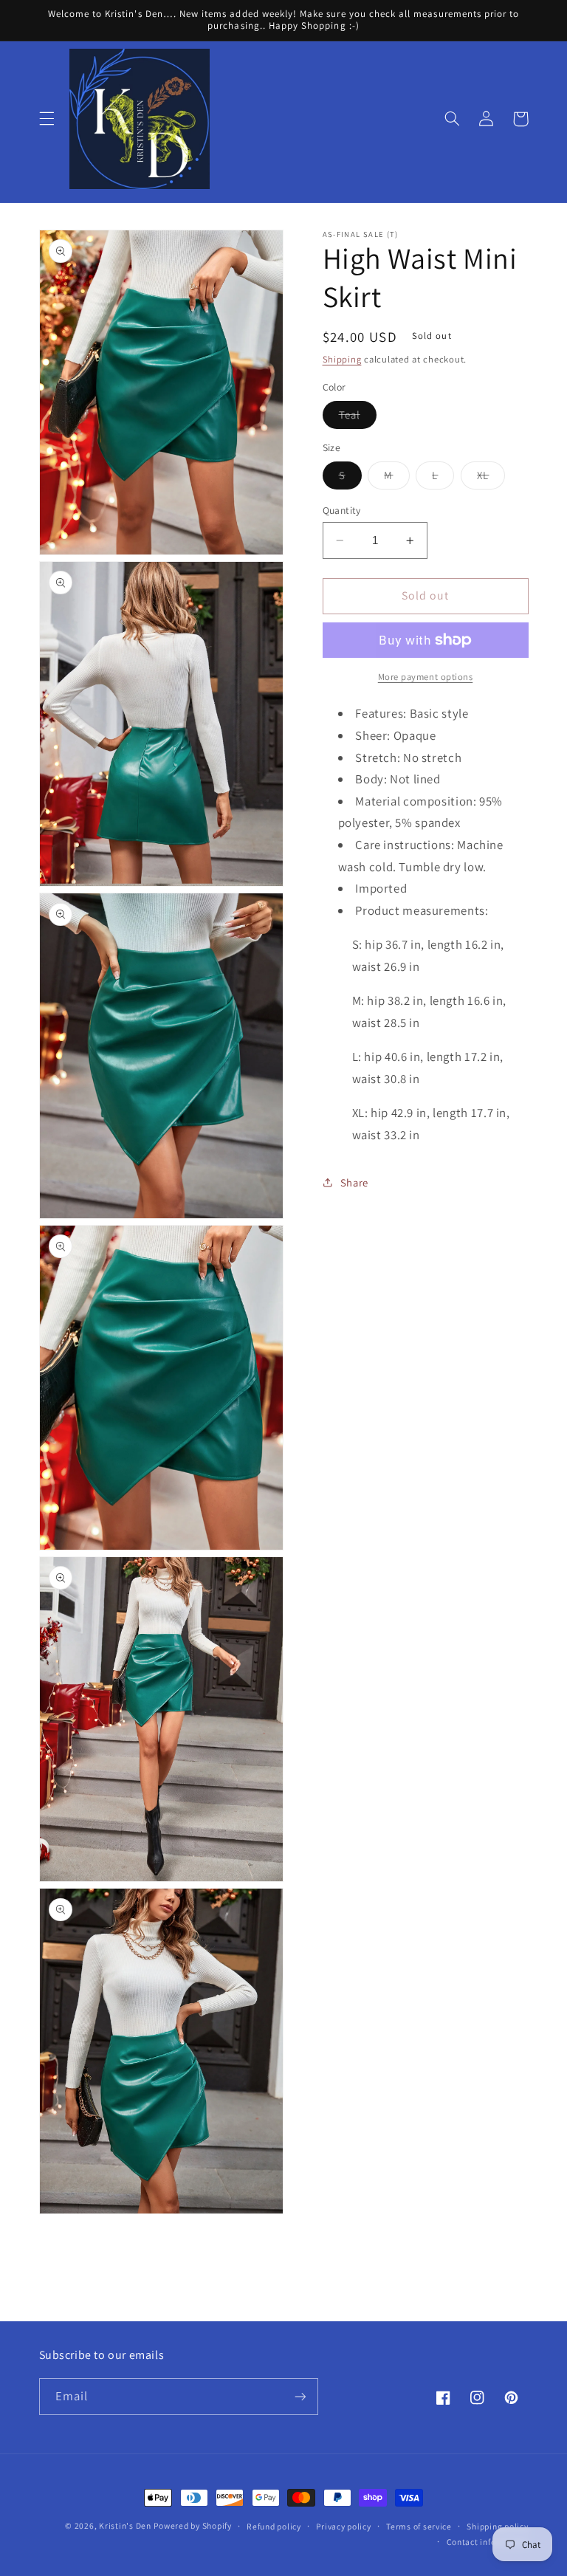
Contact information (488, 2542)
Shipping (342, 359)
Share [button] (354, 1182)
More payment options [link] (426, 677)
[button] (47, 119)
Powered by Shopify (192, 2525)
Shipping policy (497, 2526)
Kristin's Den (125, 2525)
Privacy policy (343, 2526)
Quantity (342, 510)
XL (491, 478)
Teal (358, 418)
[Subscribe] (300, 2396)
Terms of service (419, 2526)
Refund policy (274, 2526)
